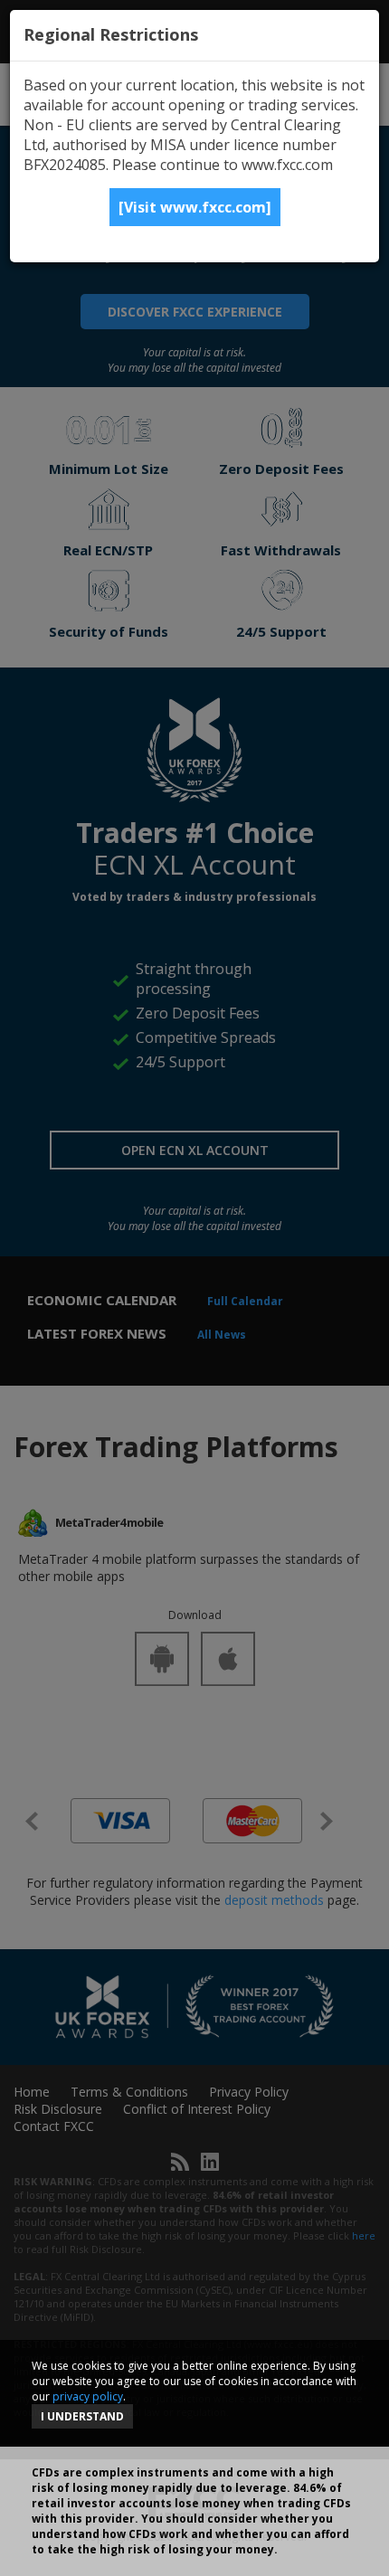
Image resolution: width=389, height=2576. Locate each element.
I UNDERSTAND (82, 2416)
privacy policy (88, 2396)
